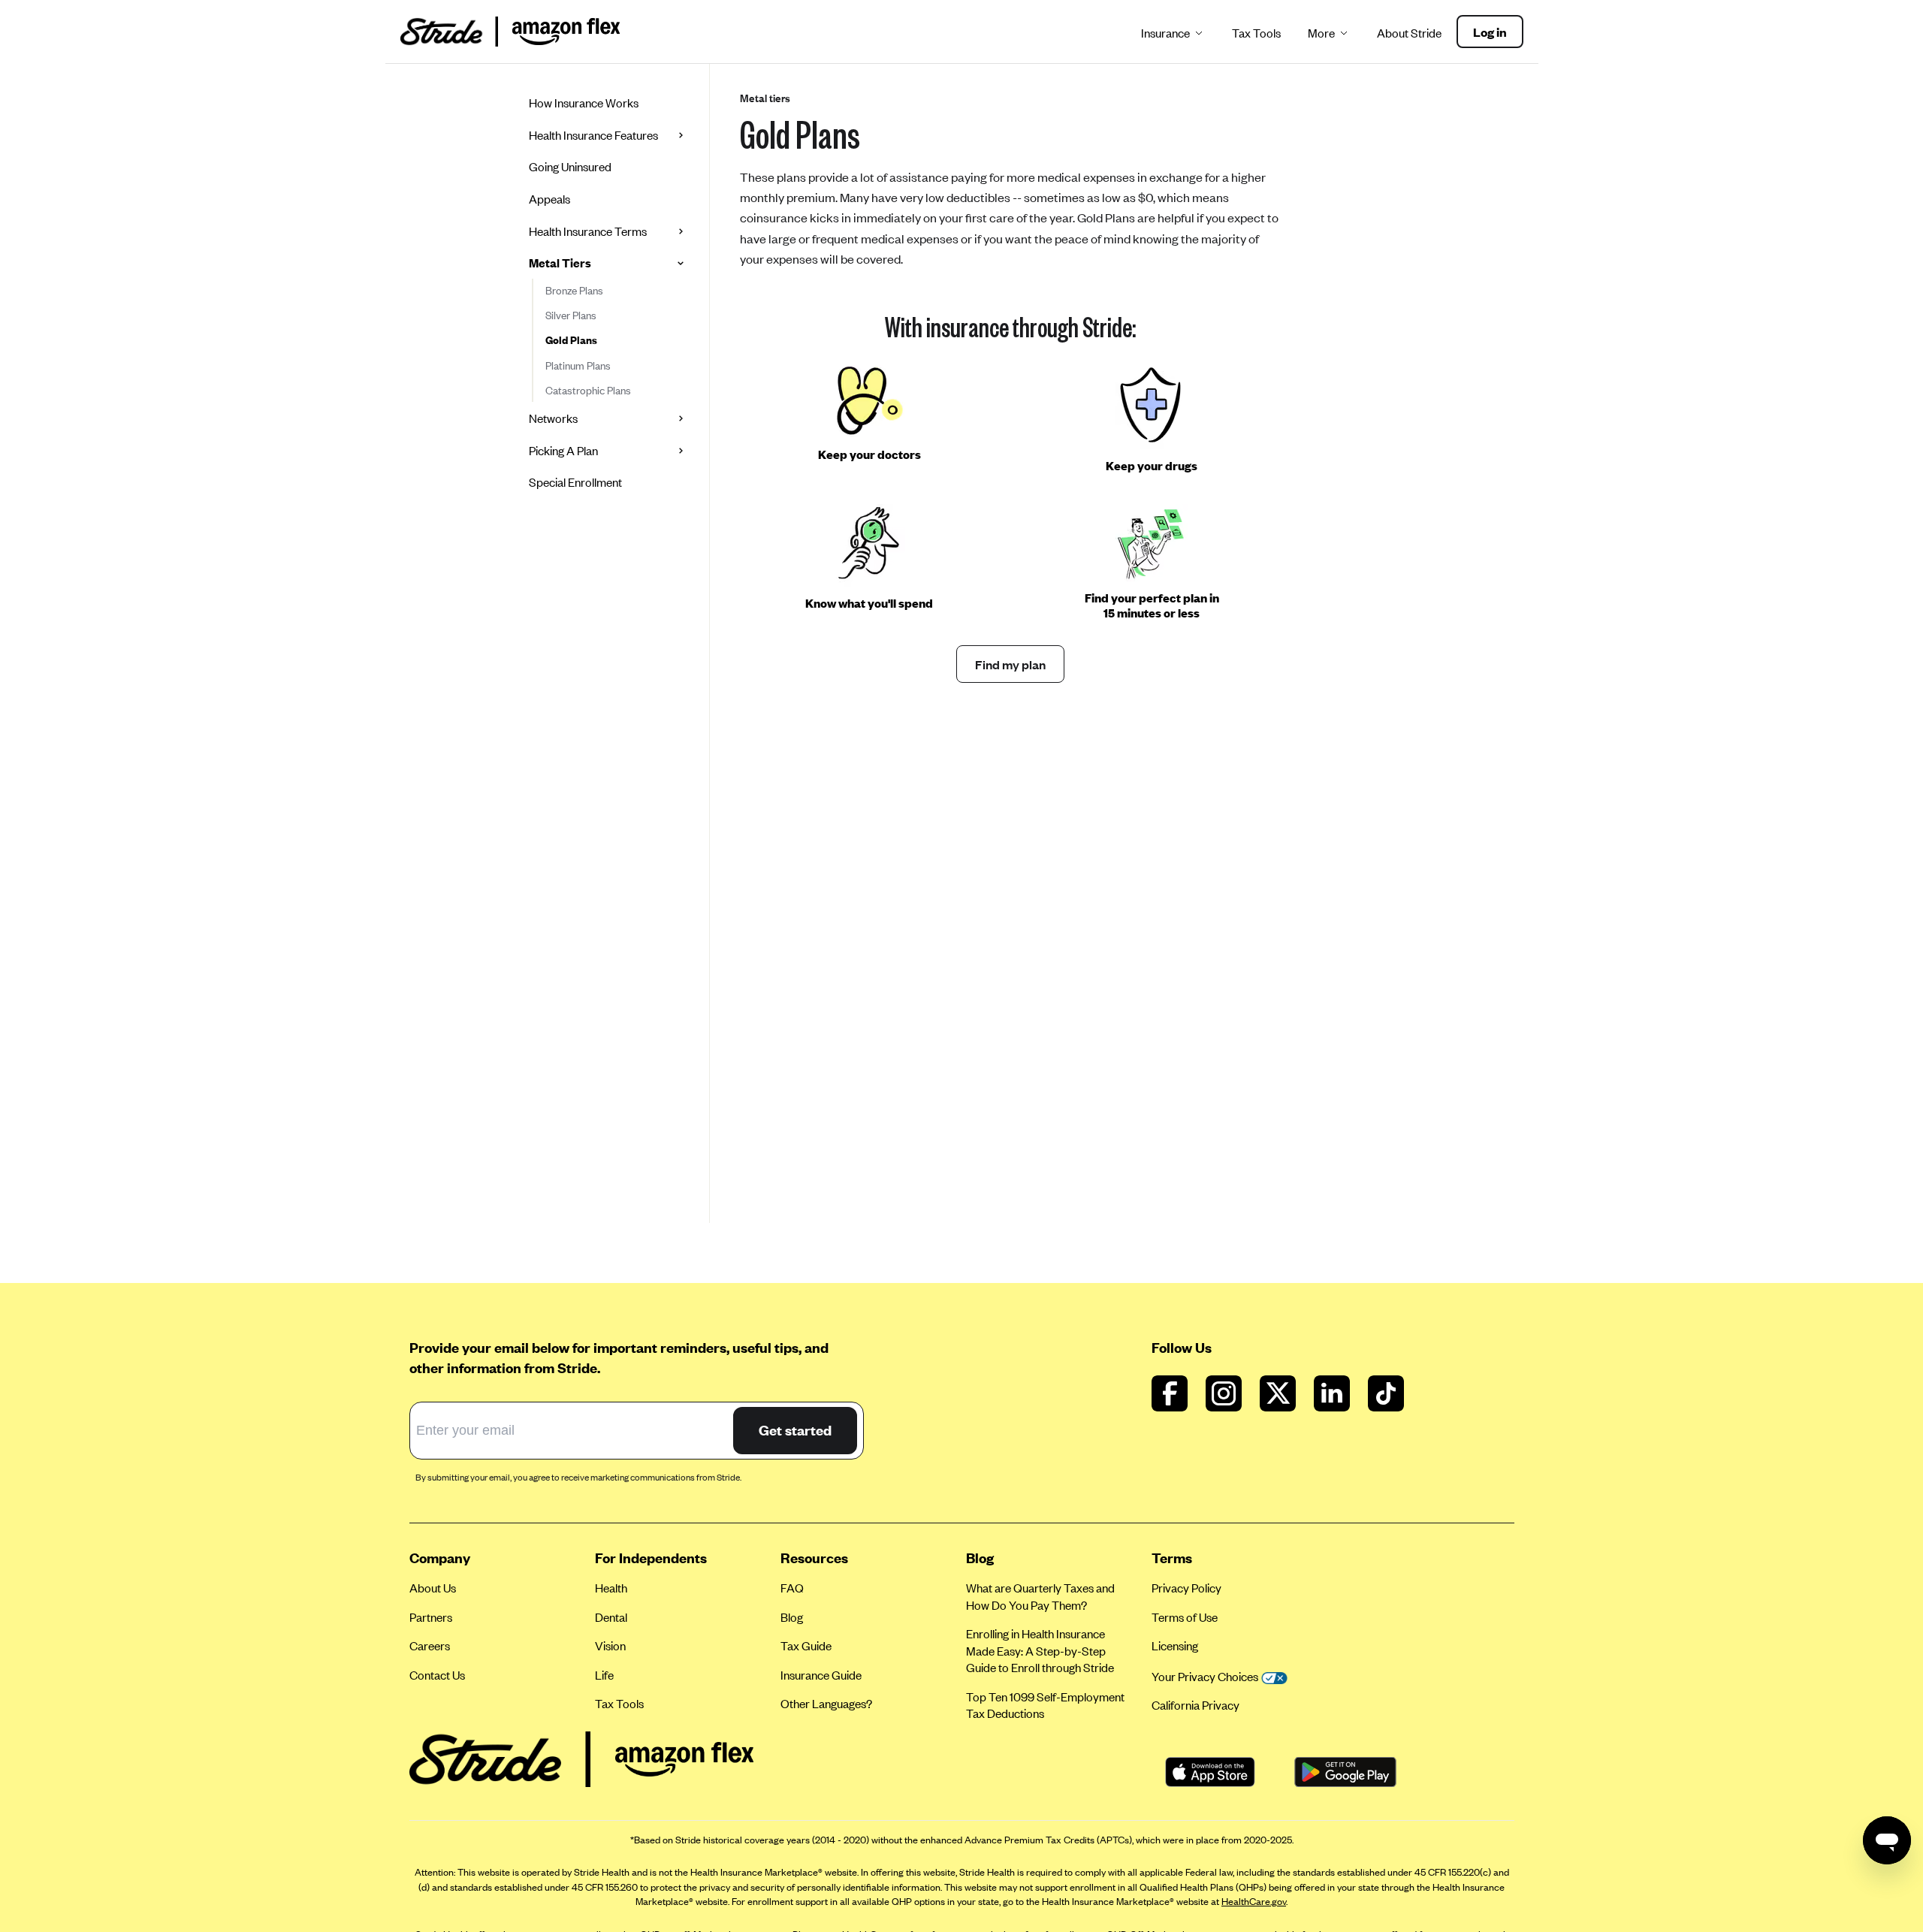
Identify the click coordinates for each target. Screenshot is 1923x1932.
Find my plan (1010, 664)
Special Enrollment (575, 482)
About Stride (1409, 33)
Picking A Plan (563, 450)
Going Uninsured (570, 166)
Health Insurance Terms (588, 231)
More (1321, 33)
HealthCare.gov (1254, 1901)
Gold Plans (571, 340)
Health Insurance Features (593, 135)
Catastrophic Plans (588, 390)
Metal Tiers (560, 263)
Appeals (549, 199)
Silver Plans (571, 315)
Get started (795, 1430)
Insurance (1165, 33)
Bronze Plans (574, 290)
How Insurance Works (584, 103)
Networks (553, 418)
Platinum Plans (578, 365)
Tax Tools (1256, 33)
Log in (1490, 32)
